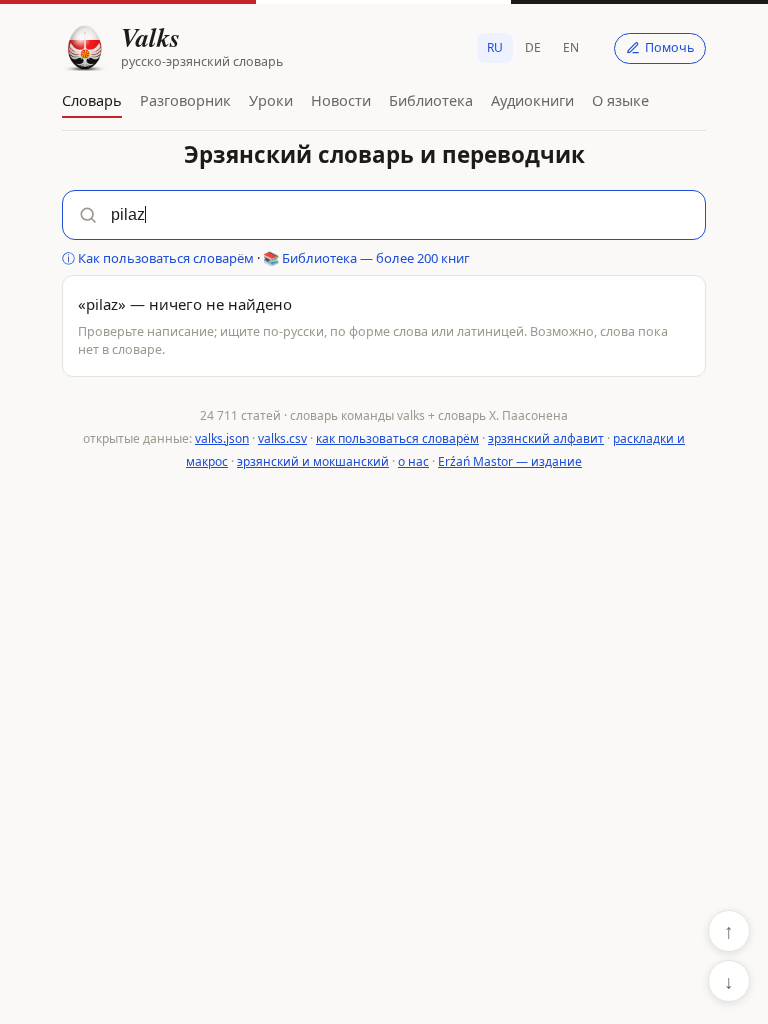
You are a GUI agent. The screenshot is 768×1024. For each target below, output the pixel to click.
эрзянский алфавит (546, 438)
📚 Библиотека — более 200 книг (366, 258)
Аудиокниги (532, 100)
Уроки (271, 100)
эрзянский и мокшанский (313, 461)
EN (571, 47)
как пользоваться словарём (397, 438)
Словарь (92, 100)
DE (533, 47)
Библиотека (431, 100)
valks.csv (282, 438)
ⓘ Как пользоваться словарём (158, 258)
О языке (620, 100)
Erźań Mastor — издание (510, 461)
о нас (413, 461)
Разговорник (185, 100)
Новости (341, 100)
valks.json (222, 438)
